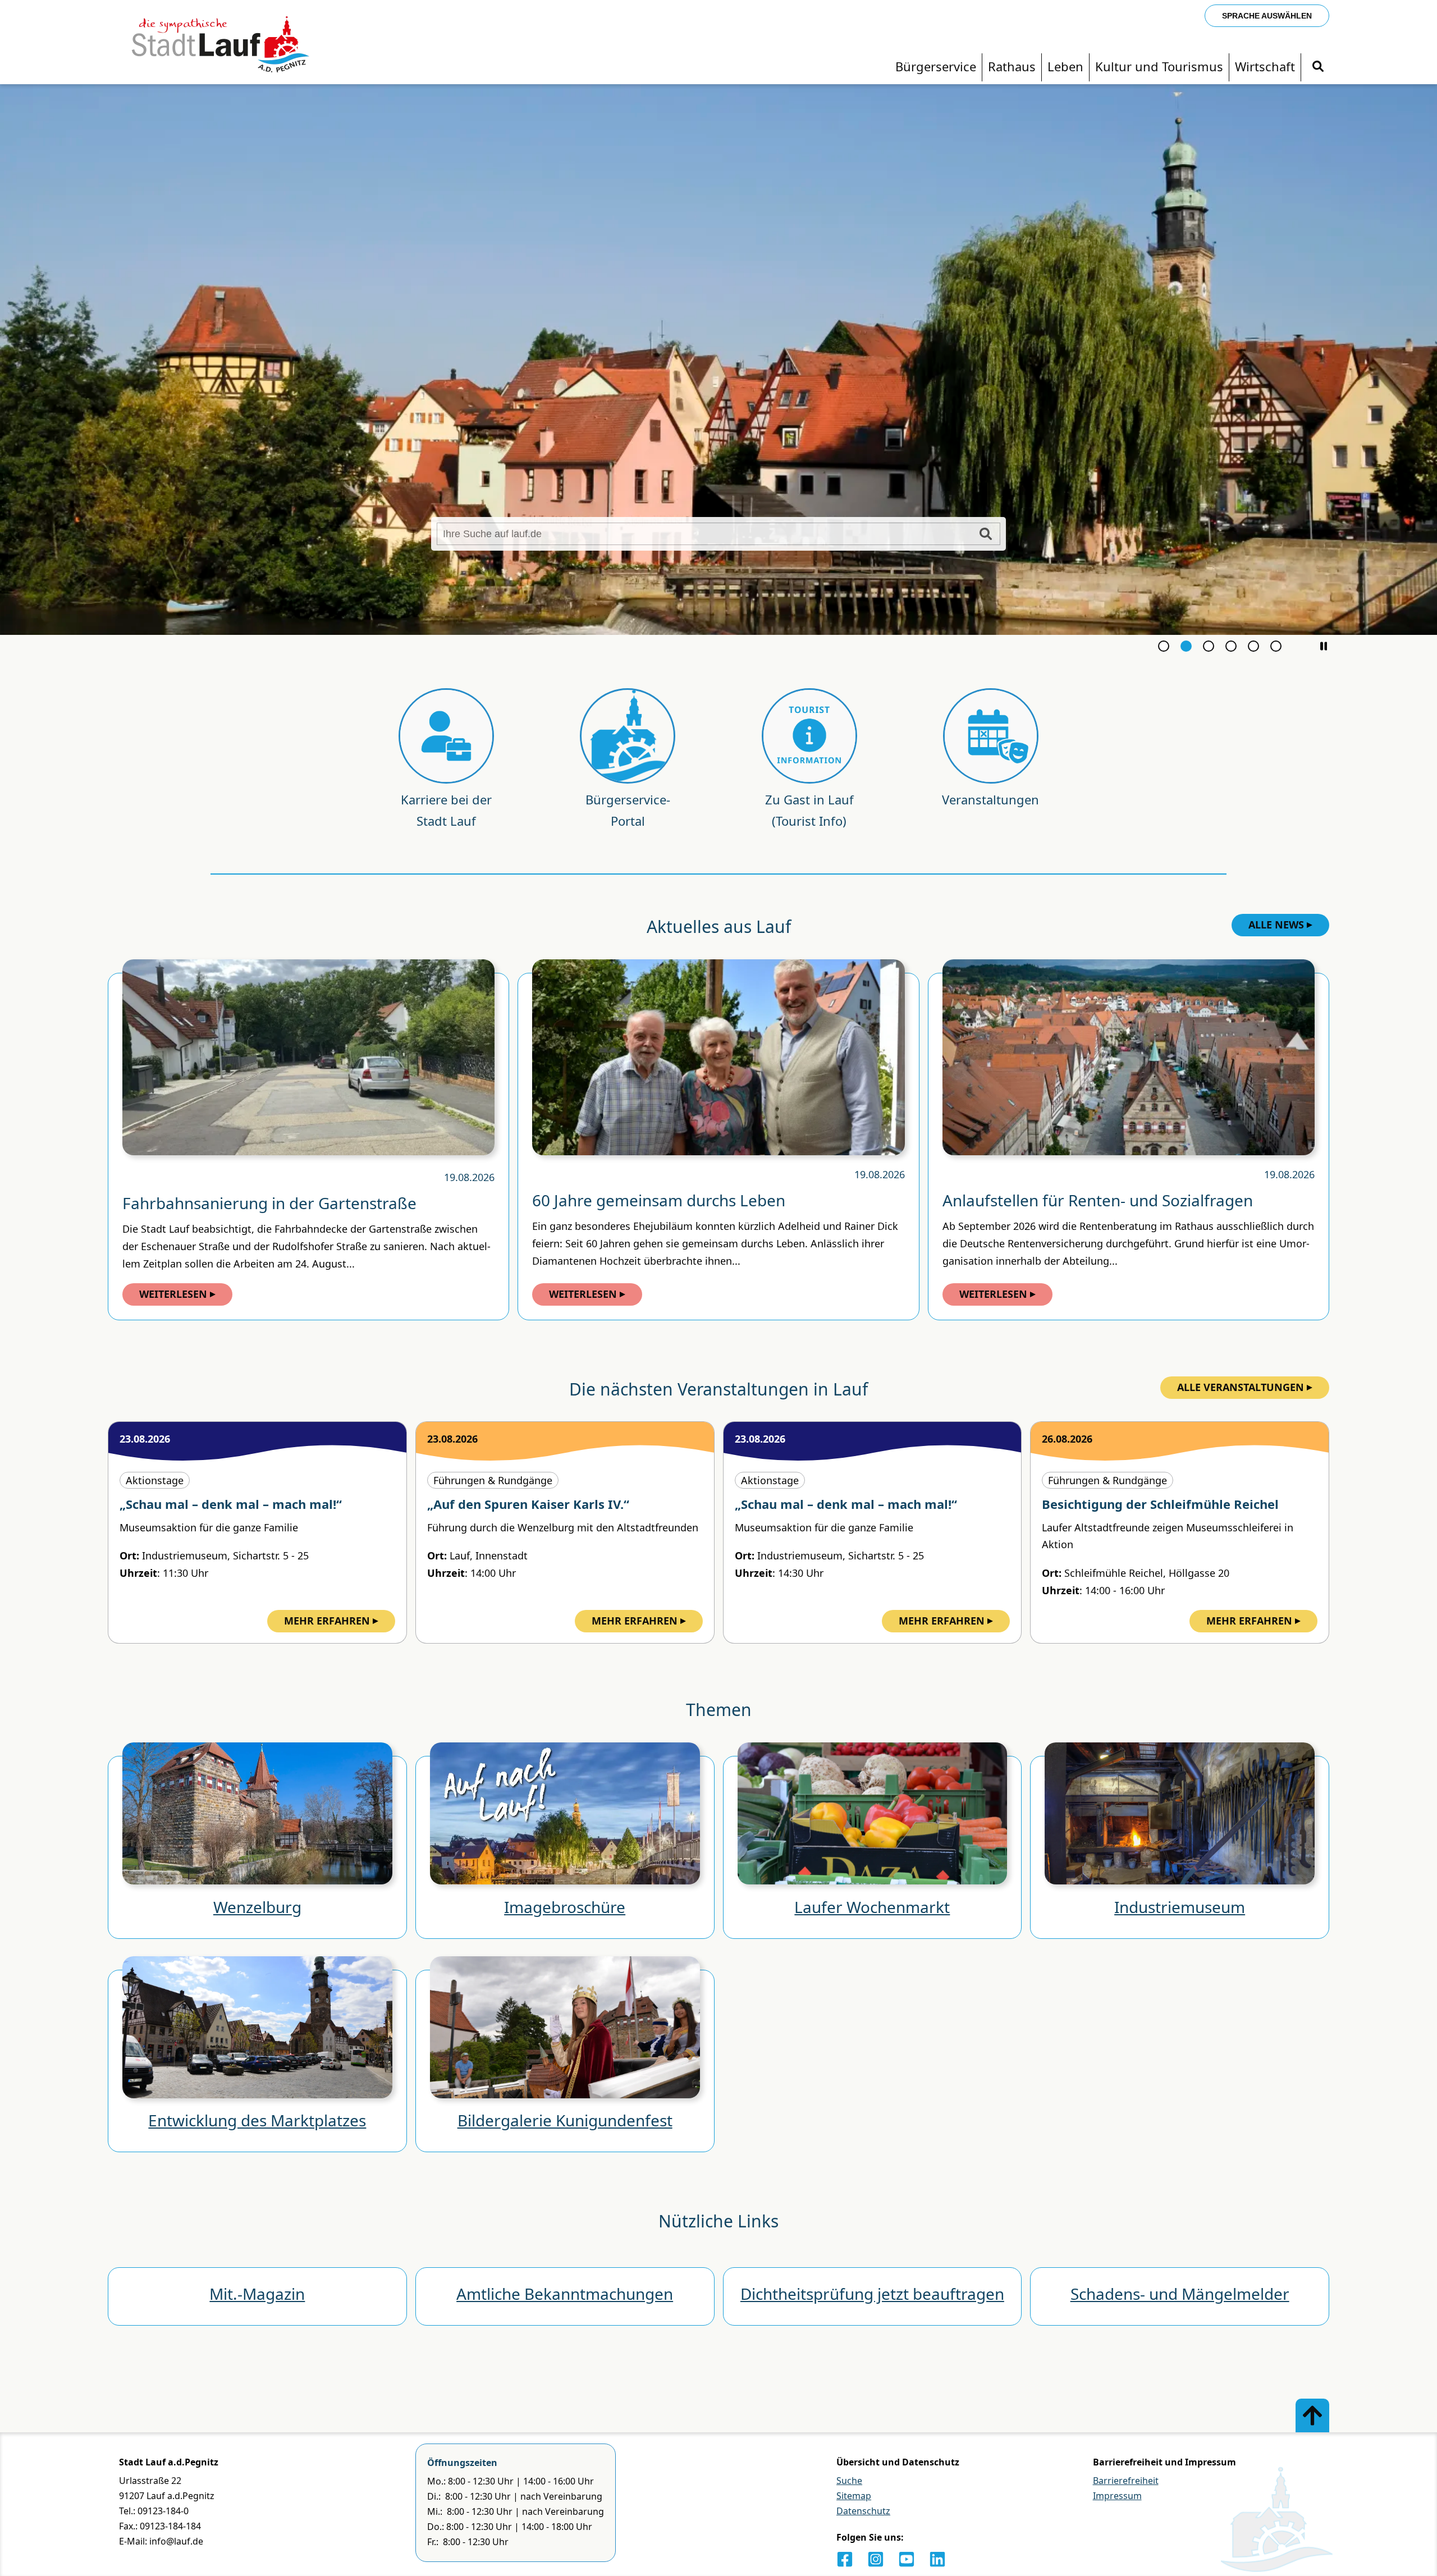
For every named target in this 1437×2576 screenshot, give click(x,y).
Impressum (1117, 2496)
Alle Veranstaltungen (1241, 1387)
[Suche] (1318, 67)
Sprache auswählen (1267, 16)
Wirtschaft (1265, 66)
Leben (1065, 66)
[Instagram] (876, 2559)
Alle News (1276, 925)
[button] (1324, 646)
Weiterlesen (173, 1294)
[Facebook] (845, 2559)
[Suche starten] (986, 534)
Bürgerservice (936, 66)
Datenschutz (863, 2511)
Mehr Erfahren (327, 1621)
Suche (849, 2481)
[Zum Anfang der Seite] (1312, 2415)
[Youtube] (907, 2559)
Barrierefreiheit (1126, 2481)
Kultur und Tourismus (1159, 66)
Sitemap (854, 2496)
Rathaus (1012, 66)
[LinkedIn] (937, 2559)
